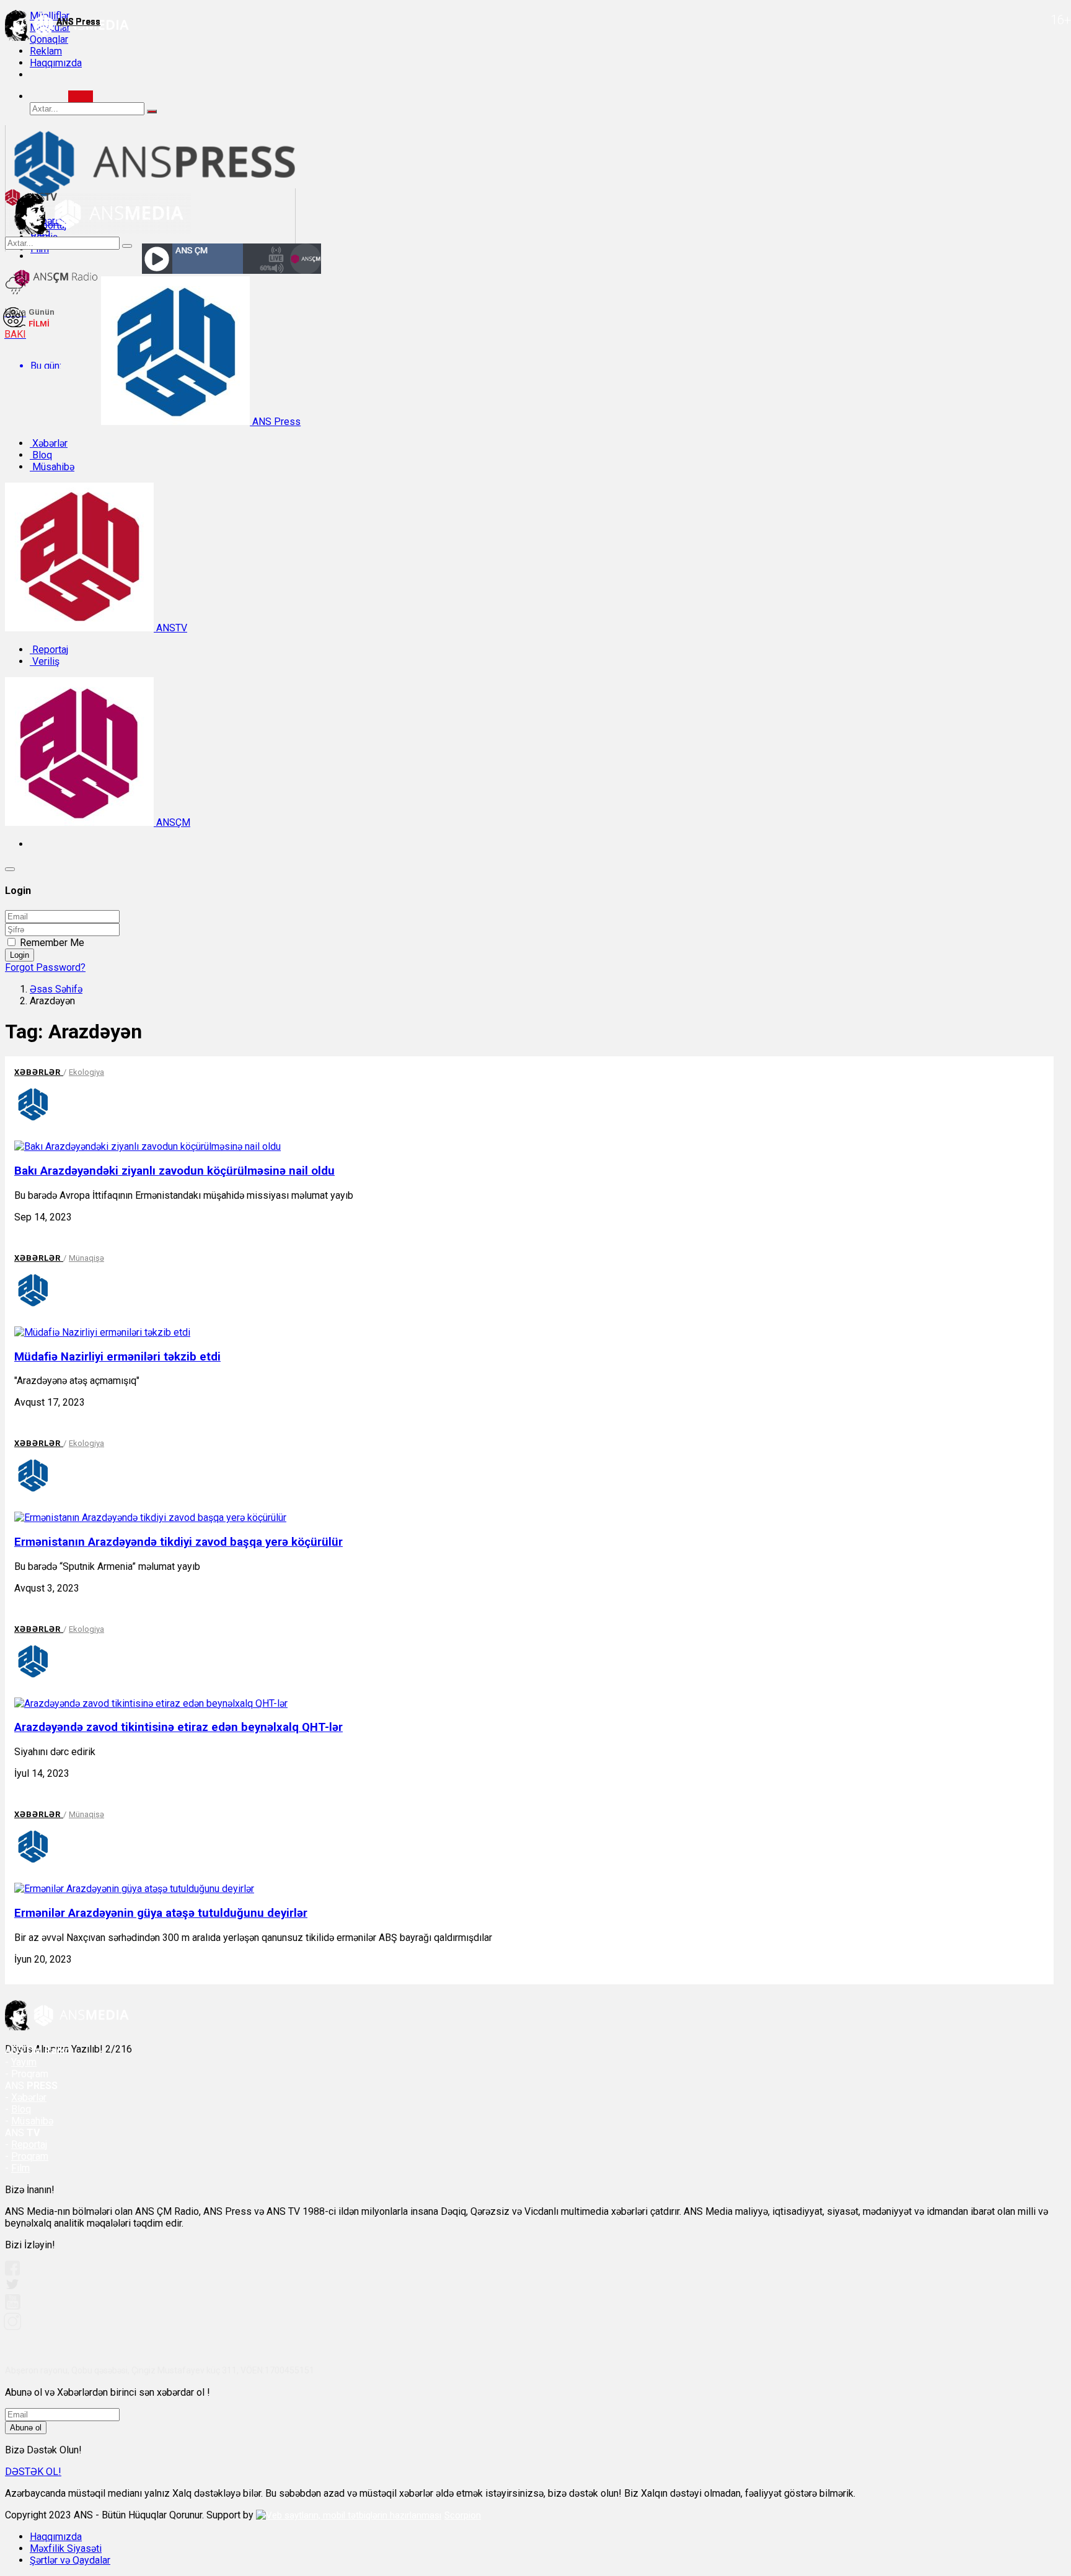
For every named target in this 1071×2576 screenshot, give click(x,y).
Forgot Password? (45, 967)
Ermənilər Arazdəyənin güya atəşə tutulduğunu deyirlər (161, 1913)
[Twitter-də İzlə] (12, 2287)
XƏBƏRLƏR (39, 1072)
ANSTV (170, 628)
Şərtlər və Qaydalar (70, 2560)
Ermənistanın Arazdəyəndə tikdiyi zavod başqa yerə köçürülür (178, 1542)
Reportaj (49, 650)
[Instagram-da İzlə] (13, 2327)
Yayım (24, 2062)
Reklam (46, 51)
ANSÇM (172, 822)
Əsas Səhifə (56, 989)
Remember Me (52, 943)
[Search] (81, 96)
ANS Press (275, 422)
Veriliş (45, 661)
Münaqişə (86, 1258)
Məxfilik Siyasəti (66, 2548)
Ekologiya (86, 1072)
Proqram (30, 2156)
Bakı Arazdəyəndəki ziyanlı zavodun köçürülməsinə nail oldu (174, 1171)
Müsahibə (52, 467)
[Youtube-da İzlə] (13, 2307)
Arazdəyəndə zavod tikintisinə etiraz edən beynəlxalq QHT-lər (178, 1727)
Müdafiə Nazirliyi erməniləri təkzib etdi (117, 1357)
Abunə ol (26, 2428)
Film (20, 2168)
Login (20, 955)
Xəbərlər (49, 443)
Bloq (41, 455)
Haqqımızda (56, 63)
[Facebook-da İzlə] (12, 2272)
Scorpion (463, 2515)
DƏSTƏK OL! (33, 2472)
